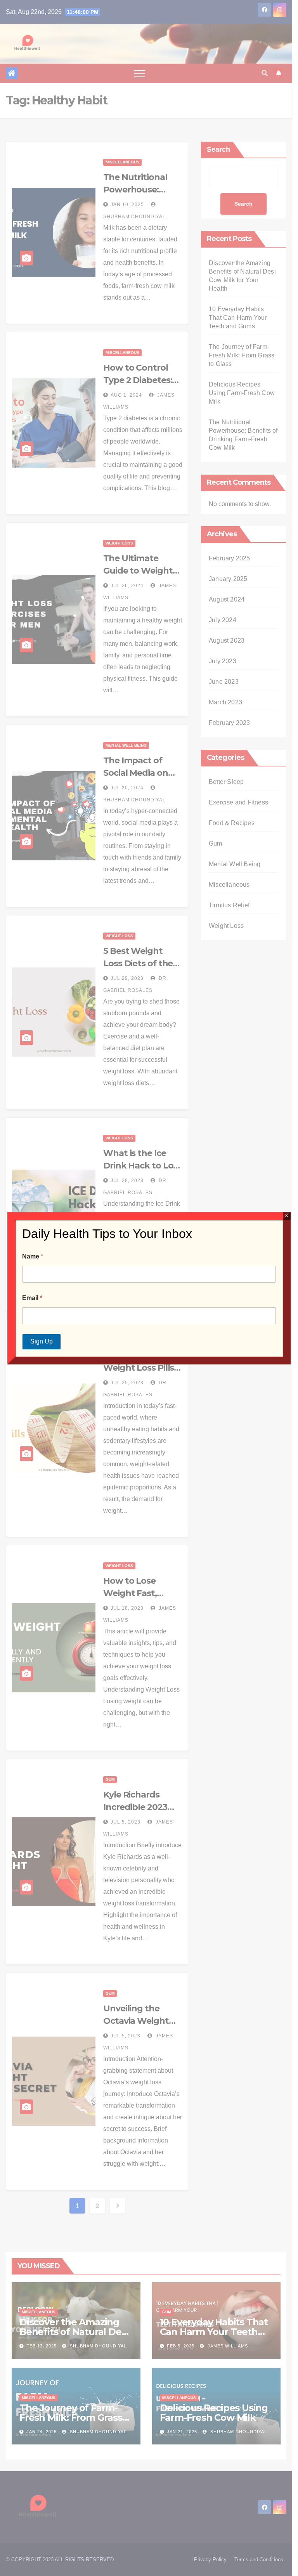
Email (32, 1298)
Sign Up (42, 1341)
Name (33, 1256)
